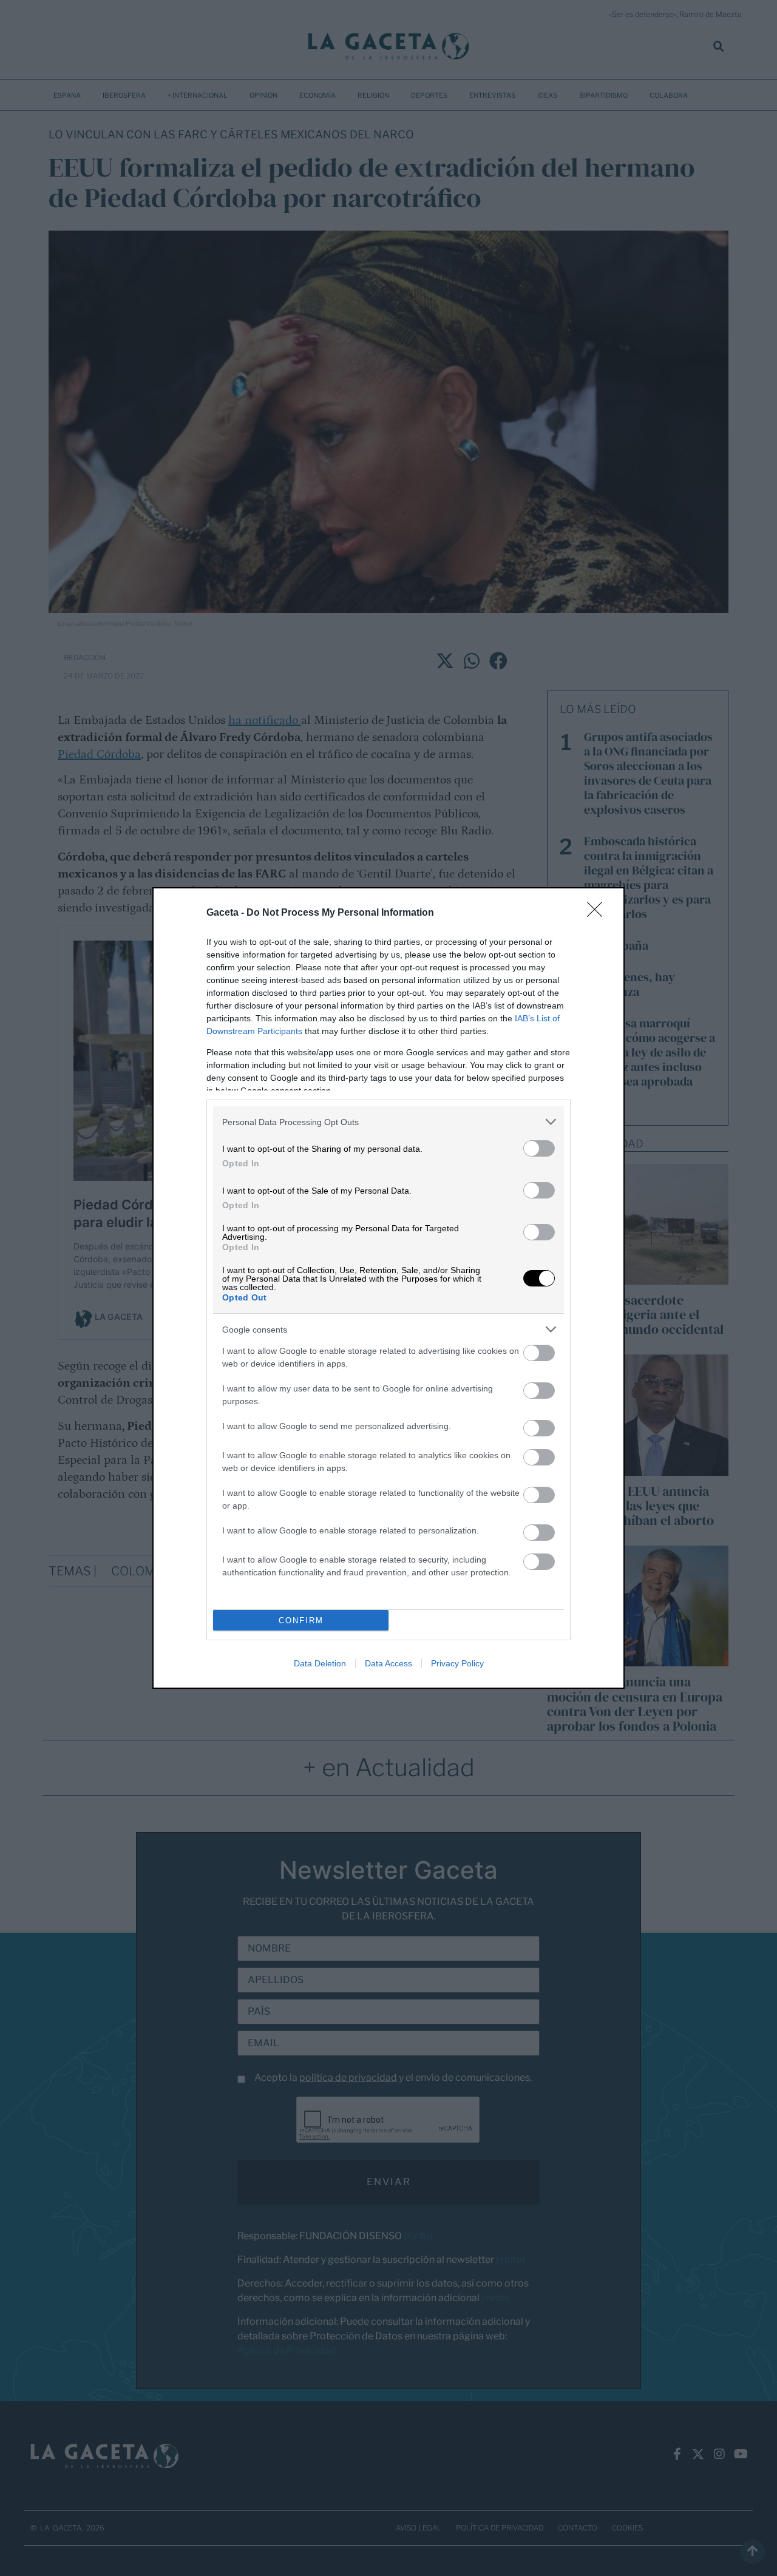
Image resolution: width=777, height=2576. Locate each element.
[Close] (599, 913)
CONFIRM (301, 1621)
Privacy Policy (457, 1663)
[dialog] (388, 1288)
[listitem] (388, 1122)
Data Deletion (320, 1663)
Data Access (388, 1663)
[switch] (539, 1148)
